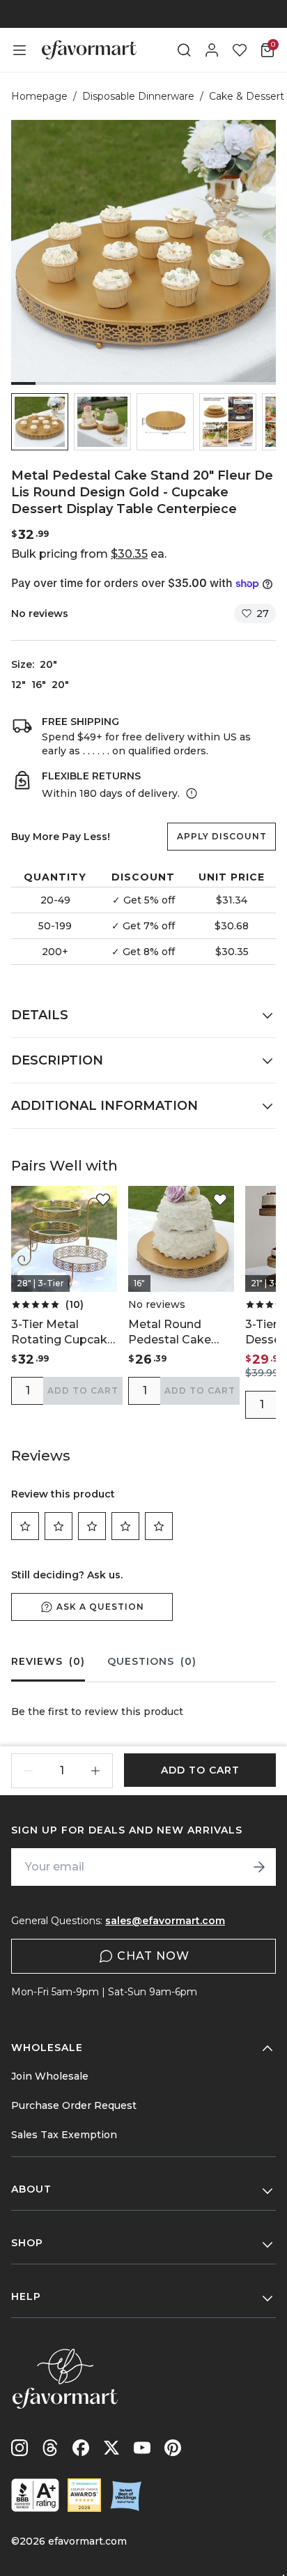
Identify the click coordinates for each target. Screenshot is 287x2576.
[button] (40, 422)
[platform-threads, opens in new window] (50, 2448)
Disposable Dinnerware (138, 96)
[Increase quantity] (95, 1771)
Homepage (39, 96)
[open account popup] (212, 50)
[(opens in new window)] (35, 2495)
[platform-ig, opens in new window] (20, 2448)
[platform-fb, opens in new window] (81, 2448)
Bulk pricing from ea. (89, 554)
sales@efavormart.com (165, 1921)
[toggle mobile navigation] (20, 50)
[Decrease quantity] (29, 1771)
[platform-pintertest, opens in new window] (173, 2448)
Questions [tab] (152, 1661)
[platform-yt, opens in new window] (142, 2448)
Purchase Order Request (74, 2105)
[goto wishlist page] (240, 50)
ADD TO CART (83, 1390)
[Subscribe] (259, 1867)
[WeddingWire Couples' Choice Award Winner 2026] (84, 2495)
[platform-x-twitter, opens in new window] (111, 2448)
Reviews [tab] (48, 1661)
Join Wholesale (50, 2076)
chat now (153, 1956)
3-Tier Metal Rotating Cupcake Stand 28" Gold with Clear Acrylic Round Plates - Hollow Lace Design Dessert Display (63, 1333)
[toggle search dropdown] (184, 50)
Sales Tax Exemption (64, 2135)
